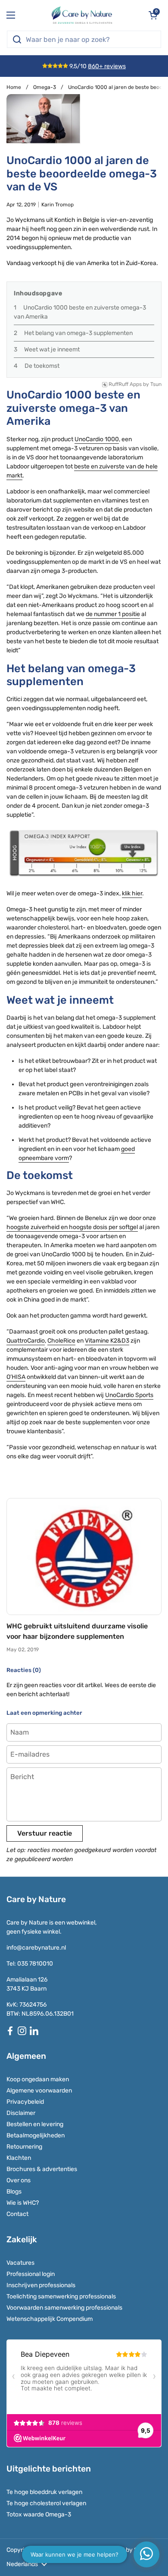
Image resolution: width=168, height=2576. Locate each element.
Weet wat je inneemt (52, 349)
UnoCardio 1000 (97, 439)
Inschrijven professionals (41, 2285)
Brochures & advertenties (42, 2169)
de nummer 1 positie (113, 614)
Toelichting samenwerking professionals (61, 2296)
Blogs (14, 2192)
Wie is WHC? (23, 2203)
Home (14, 87)
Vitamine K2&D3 (107, 1341)
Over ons (19, 2180)
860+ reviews (107, 66)
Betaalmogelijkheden (36, 2135)
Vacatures (20, 2263)
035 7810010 (35, 1964)
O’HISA (16, 1377)
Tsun (156, 384)
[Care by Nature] (82, 15)
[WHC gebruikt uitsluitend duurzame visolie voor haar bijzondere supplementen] (84, 1557)
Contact (17, 2214)
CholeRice (61, 1341)
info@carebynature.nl (36, 1948)
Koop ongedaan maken (38, 2079)
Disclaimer (21, 2113)
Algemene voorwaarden (39, 2091)
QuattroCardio (26, 1341)
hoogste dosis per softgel (103, 1227)
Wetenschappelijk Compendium (50, 2319)
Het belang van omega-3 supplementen (78, 333)
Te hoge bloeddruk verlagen (44, 2492)
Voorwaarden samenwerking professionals (64, 2308)
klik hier (132, 893)
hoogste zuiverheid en (37, 1227)
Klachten (19, 2158)
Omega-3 (45, 87)
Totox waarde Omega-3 (39, 2514)
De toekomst (42, 366)
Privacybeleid (25, 2102)
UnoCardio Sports (129, 1395)
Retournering (24, 2147)
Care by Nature (78, 2550)
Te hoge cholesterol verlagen (46, 2503)
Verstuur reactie (45, 1833)
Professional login (31, 2274)
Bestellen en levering (35, 2124)
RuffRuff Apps (125, 384)
